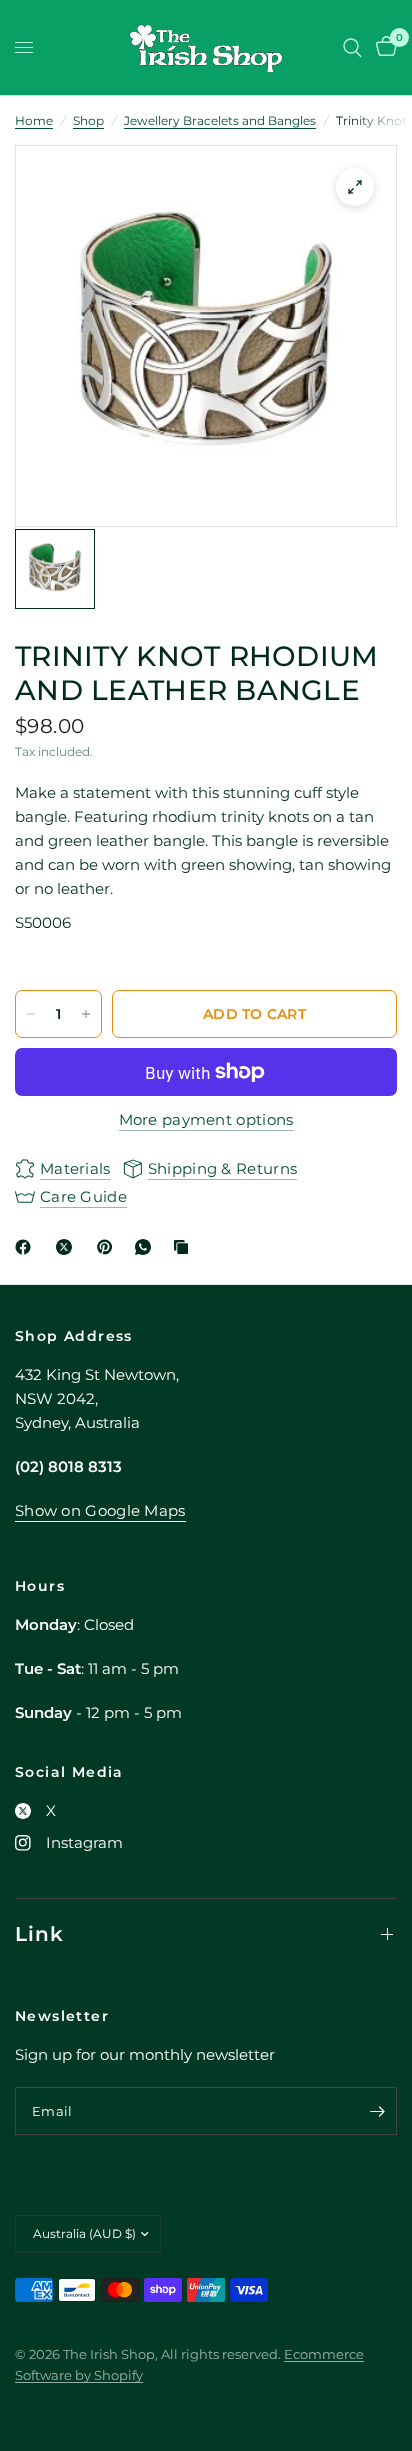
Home (34, 120)
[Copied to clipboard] (185, 1247)
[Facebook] (27, 1247)
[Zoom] (355, 187)
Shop (88, 120)
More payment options (206, 1119)
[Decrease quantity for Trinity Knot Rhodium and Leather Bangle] (31, 1014)
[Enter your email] (377, 2111)
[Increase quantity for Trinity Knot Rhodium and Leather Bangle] (86, 1014)
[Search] (352, 47)
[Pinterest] (109, 1247)
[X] (68, 1247)
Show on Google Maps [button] (100, 1510)
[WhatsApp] (147, 1247)
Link (39, 1934)
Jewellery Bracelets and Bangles (220, 120)
